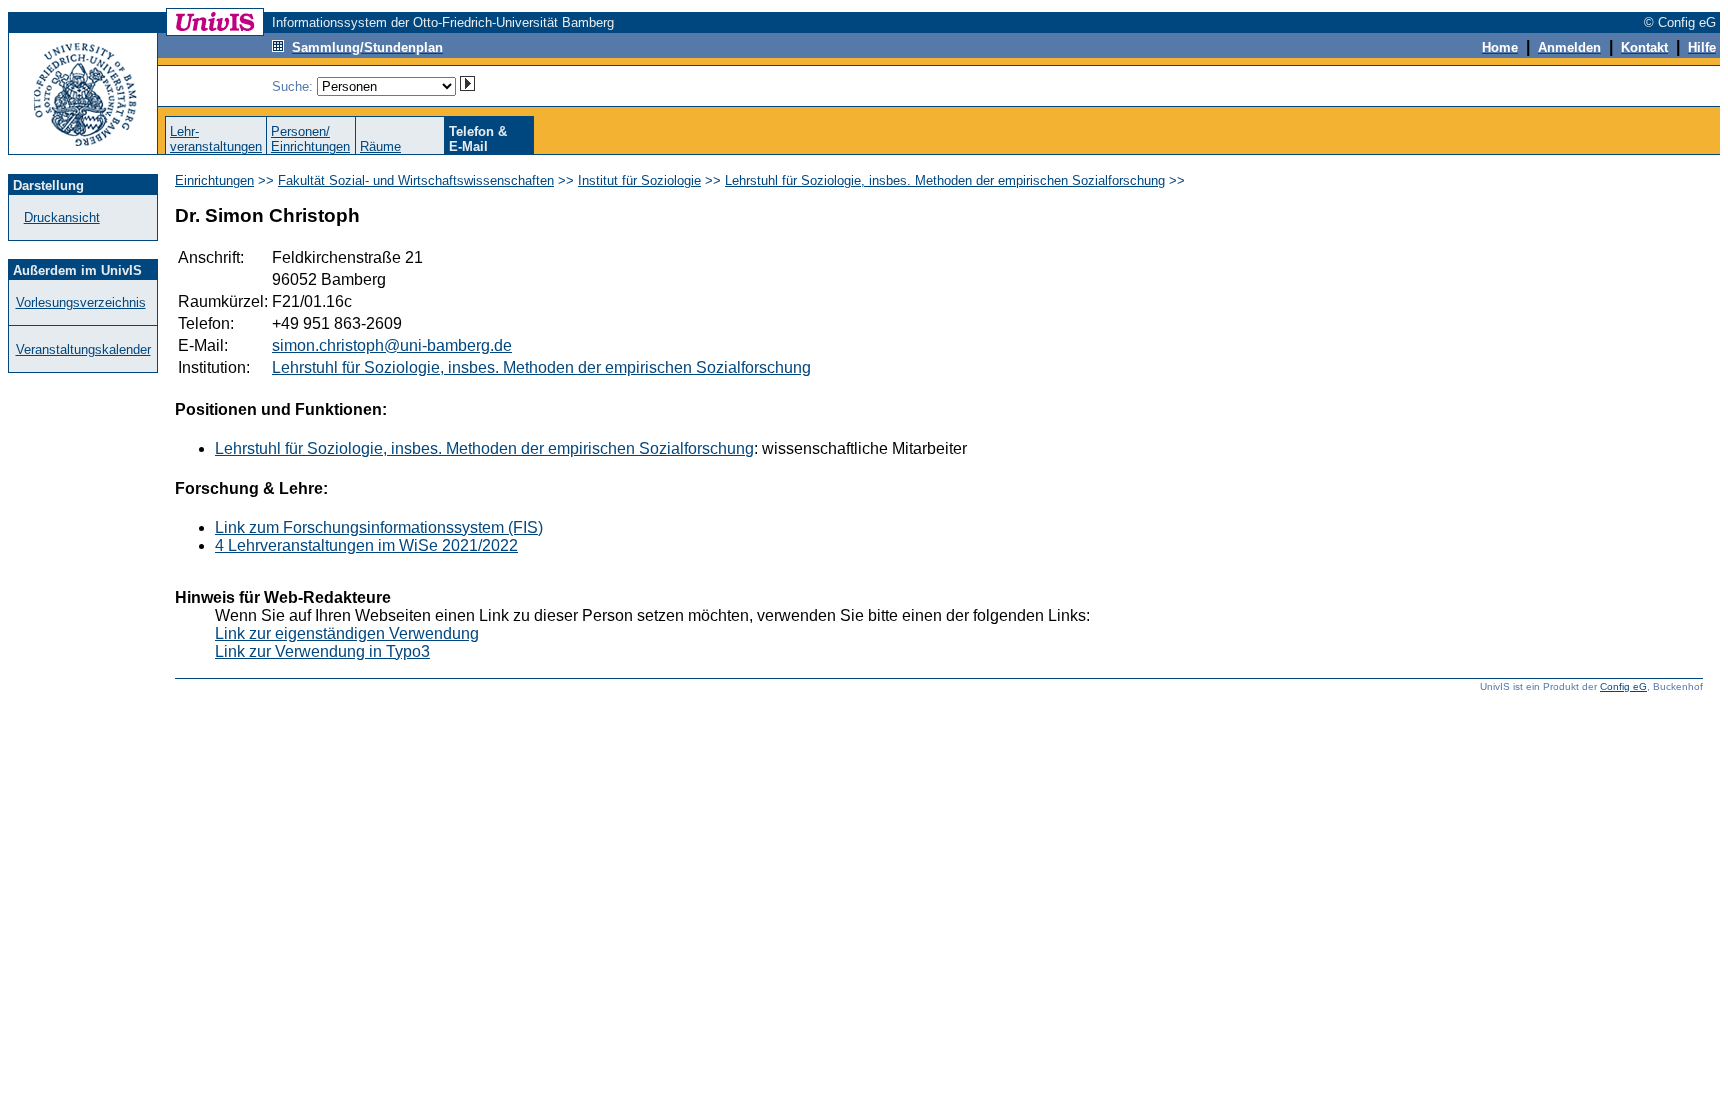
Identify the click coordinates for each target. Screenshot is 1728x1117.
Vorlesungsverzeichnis (81, 302)
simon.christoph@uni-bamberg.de (392, 345)
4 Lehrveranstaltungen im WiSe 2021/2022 (366, 545)
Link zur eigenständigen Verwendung (347, 633)
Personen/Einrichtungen (310, 139)
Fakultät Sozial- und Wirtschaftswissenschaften (416, 180)
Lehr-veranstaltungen (216, 139)
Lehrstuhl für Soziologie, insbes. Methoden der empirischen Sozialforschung (945, 180)
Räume (380, 146)
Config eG (1623, 686)
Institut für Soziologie (639, 180)
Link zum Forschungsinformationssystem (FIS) (379, 527)
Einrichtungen (214, 180)
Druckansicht (62, 217)
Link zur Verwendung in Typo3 (322, 651)
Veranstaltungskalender (83, 349)
